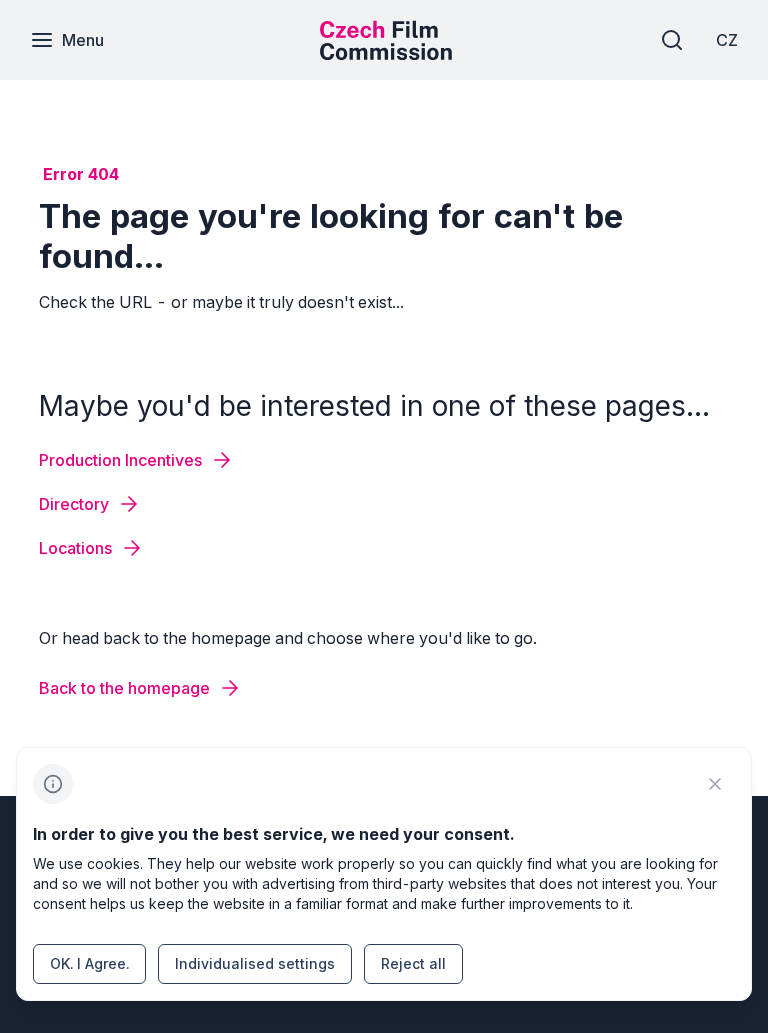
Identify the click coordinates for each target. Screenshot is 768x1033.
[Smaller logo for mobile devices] (386, 54)
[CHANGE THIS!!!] (715, 784)
